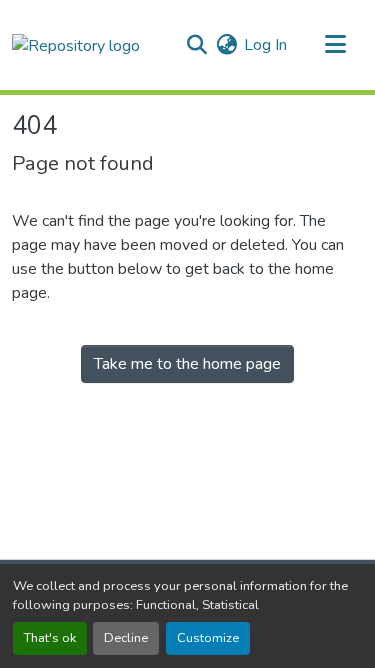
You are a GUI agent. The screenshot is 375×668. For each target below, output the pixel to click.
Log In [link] (265, 45)
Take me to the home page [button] (187, 364)
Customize (208, 638)
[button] (76, 44)
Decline (126, 638)
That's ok (50, 638)
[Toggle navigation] (335, 45)
